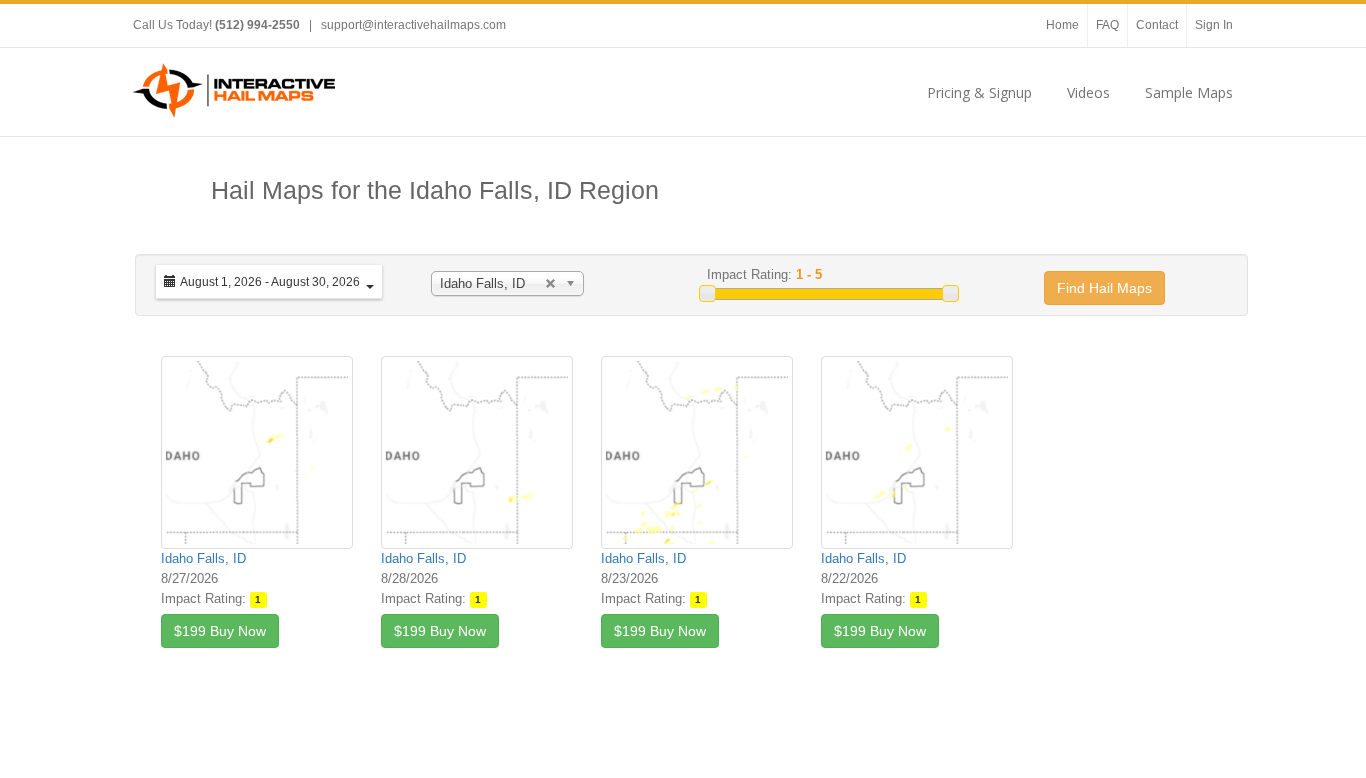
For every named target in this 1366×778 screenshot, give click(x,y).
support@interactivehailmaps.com (413, 25)
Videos (1088, 92)
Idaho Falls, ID (203, 558)
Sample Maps (1189, 92)
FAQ (1107, 25)
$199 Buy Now (220, 631)
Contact (1157, 25)
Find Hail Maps (1104, 288)
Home (1062, 25)
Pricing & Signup (979, 92)
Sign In (1214, 25)
